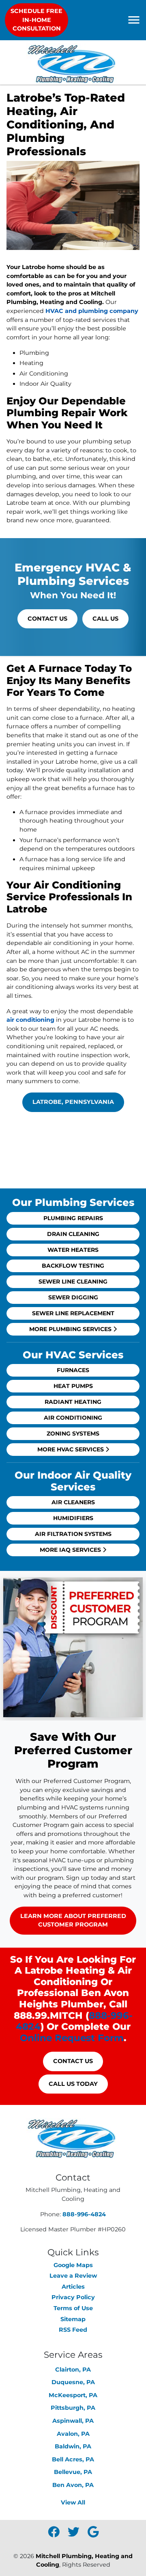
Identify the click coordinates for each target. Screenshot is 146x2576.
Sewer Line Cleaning (73, 1281)
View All (73, 2502)
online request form (72, 2038)
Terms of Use (73, 2308)
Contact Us (47, 619)
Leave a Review (73, 2276)
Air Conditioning (73, 1418)
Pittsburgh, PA (73, 2408)
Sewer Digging (73, 1297)
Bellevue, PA (73, 2472)
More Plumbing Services (71, 1329)
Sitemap (73, 2319)
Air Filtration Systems (73, 1534)
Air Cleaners (73, 1502)
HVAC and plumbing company (92, 311)
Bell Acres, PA (73, 2459)
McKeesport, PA (73, 2395)
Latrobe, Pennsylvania (73, 1102)
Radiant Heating (73, 1402)
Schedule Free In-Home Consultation (36, 20)
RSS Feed (73, 2330)
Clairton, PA (73, 2370)
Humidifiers (73, 1518)
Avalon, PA (73, 2434)
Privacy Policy (73, 2297)
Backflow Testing (73, 1266)
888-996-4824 (84, 2214)
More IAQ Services (71, 1550)
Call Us (105, 619)
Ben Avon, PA (73, 2485)
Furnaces (73, 1370)
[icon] (55, 2534)
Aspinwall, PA (73, 2421)
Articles (73, 2287)
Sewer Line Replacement (73, 1313)
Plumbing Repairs (73, 1218)
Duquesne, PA (73, 2382)
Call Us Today (73, 2084)
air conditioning (30, 1020)
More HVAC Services (71, 1449)
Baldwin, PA (73, 2446)
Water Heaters (73, 1250)
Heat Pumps (73, 1386)
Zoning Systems (73, 1434)
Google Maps (73, 2265)
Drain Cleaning (73, 1234)
